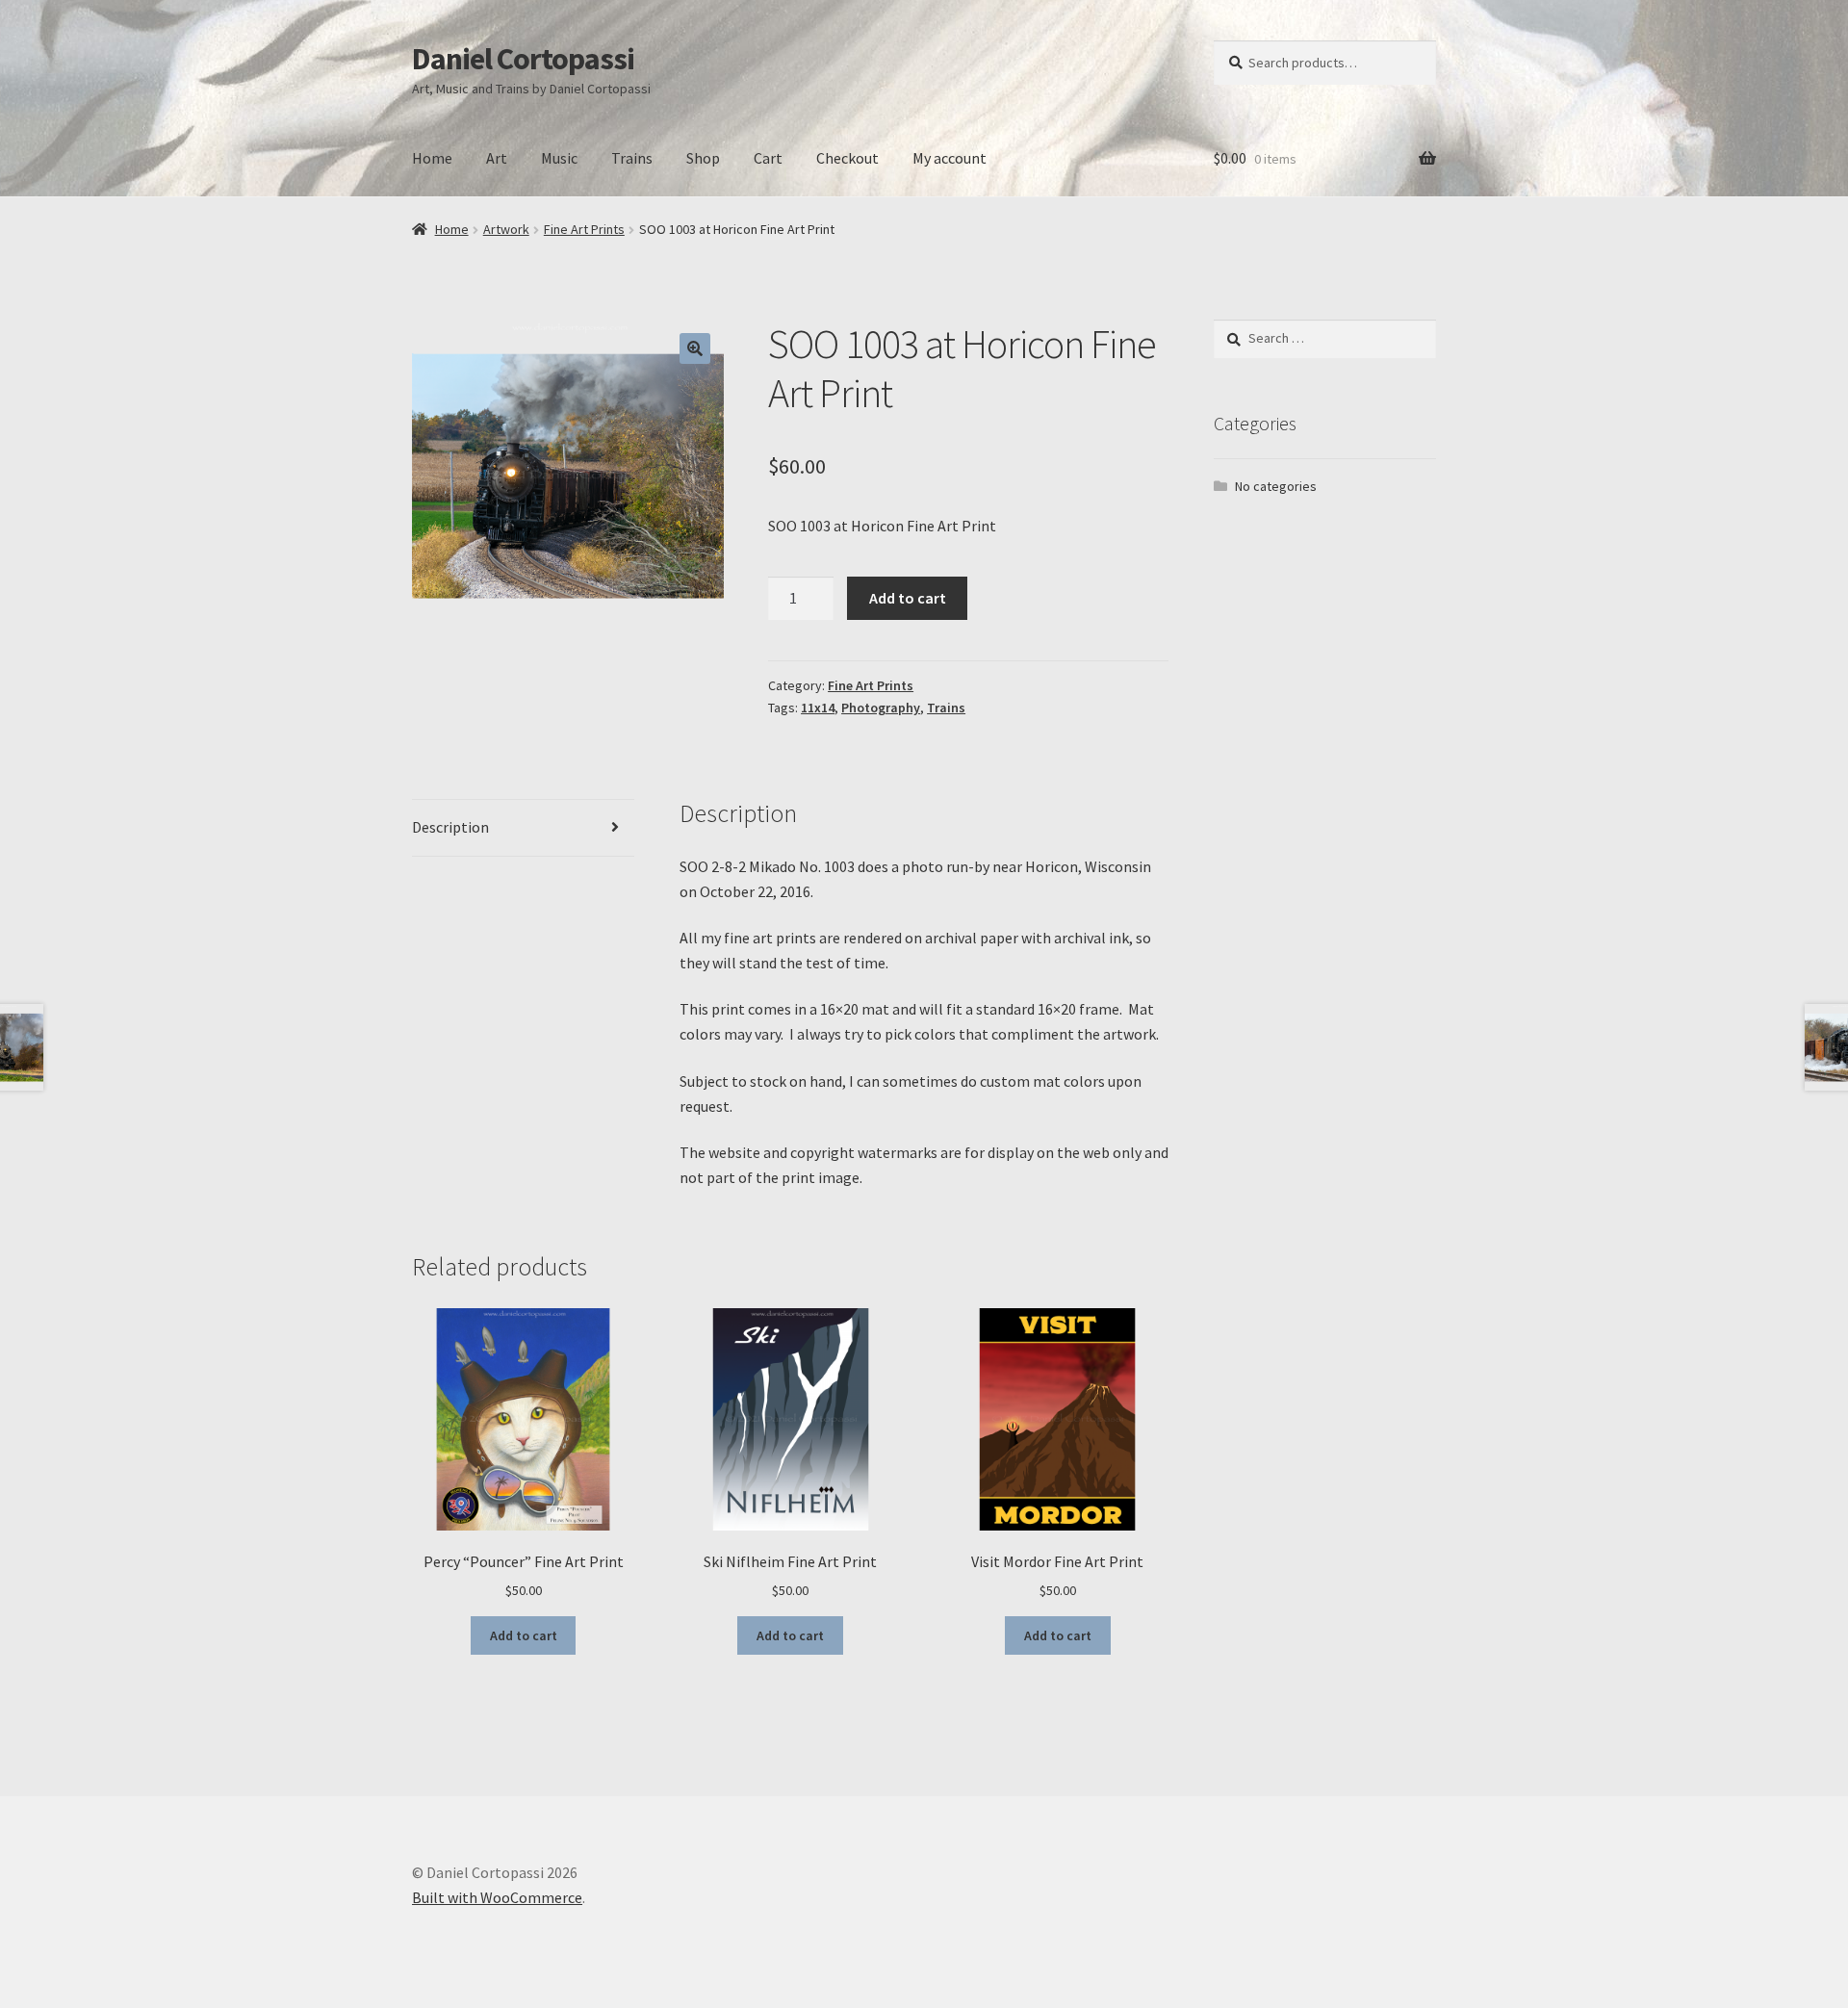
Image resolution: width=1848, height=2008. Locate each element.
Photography (881, 708)
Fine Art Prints (584, 229)
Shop (703, 158)
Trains (632, 158)
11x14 (818, 708)
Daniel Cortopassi (523, 59)
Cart (768, 158)
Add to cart (908, 598)
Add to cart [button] (524, 1635)
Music (559, 158)
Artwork (506, 229)
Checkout (847, 158)
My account (950, 158)
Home (432, 158)
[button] (695, 348)
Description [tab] (450, 827)
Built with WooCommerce (497, 1897)
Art (497, 158)
